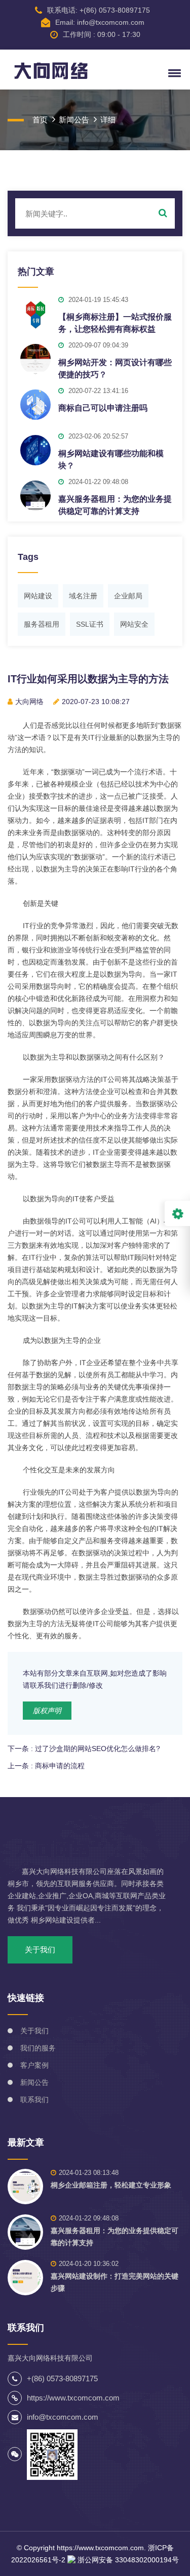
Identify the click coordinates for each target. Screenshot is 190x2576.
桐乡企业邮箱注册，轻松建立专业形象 (111, 2185)
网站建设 (38, 596)
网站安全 (134, 624)
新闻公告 (74, 120)
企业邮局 (128, 596)
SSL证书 (90, 624)
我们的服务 (38, 2048)
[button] (173, 73)
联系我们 (34, 2100)
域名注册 (83, 596)
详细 (108, 120)
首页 (40, 120)
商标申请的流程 (60, 1766)
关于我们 (40, 1950)
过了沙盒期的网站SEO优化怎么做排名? (98, 1749)
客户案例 (34, 2065)
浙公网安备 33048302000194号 (127, 2560)
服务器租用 (42, 624)
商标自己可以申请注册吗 (103, 408)
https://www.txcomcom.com (100, 2548)
